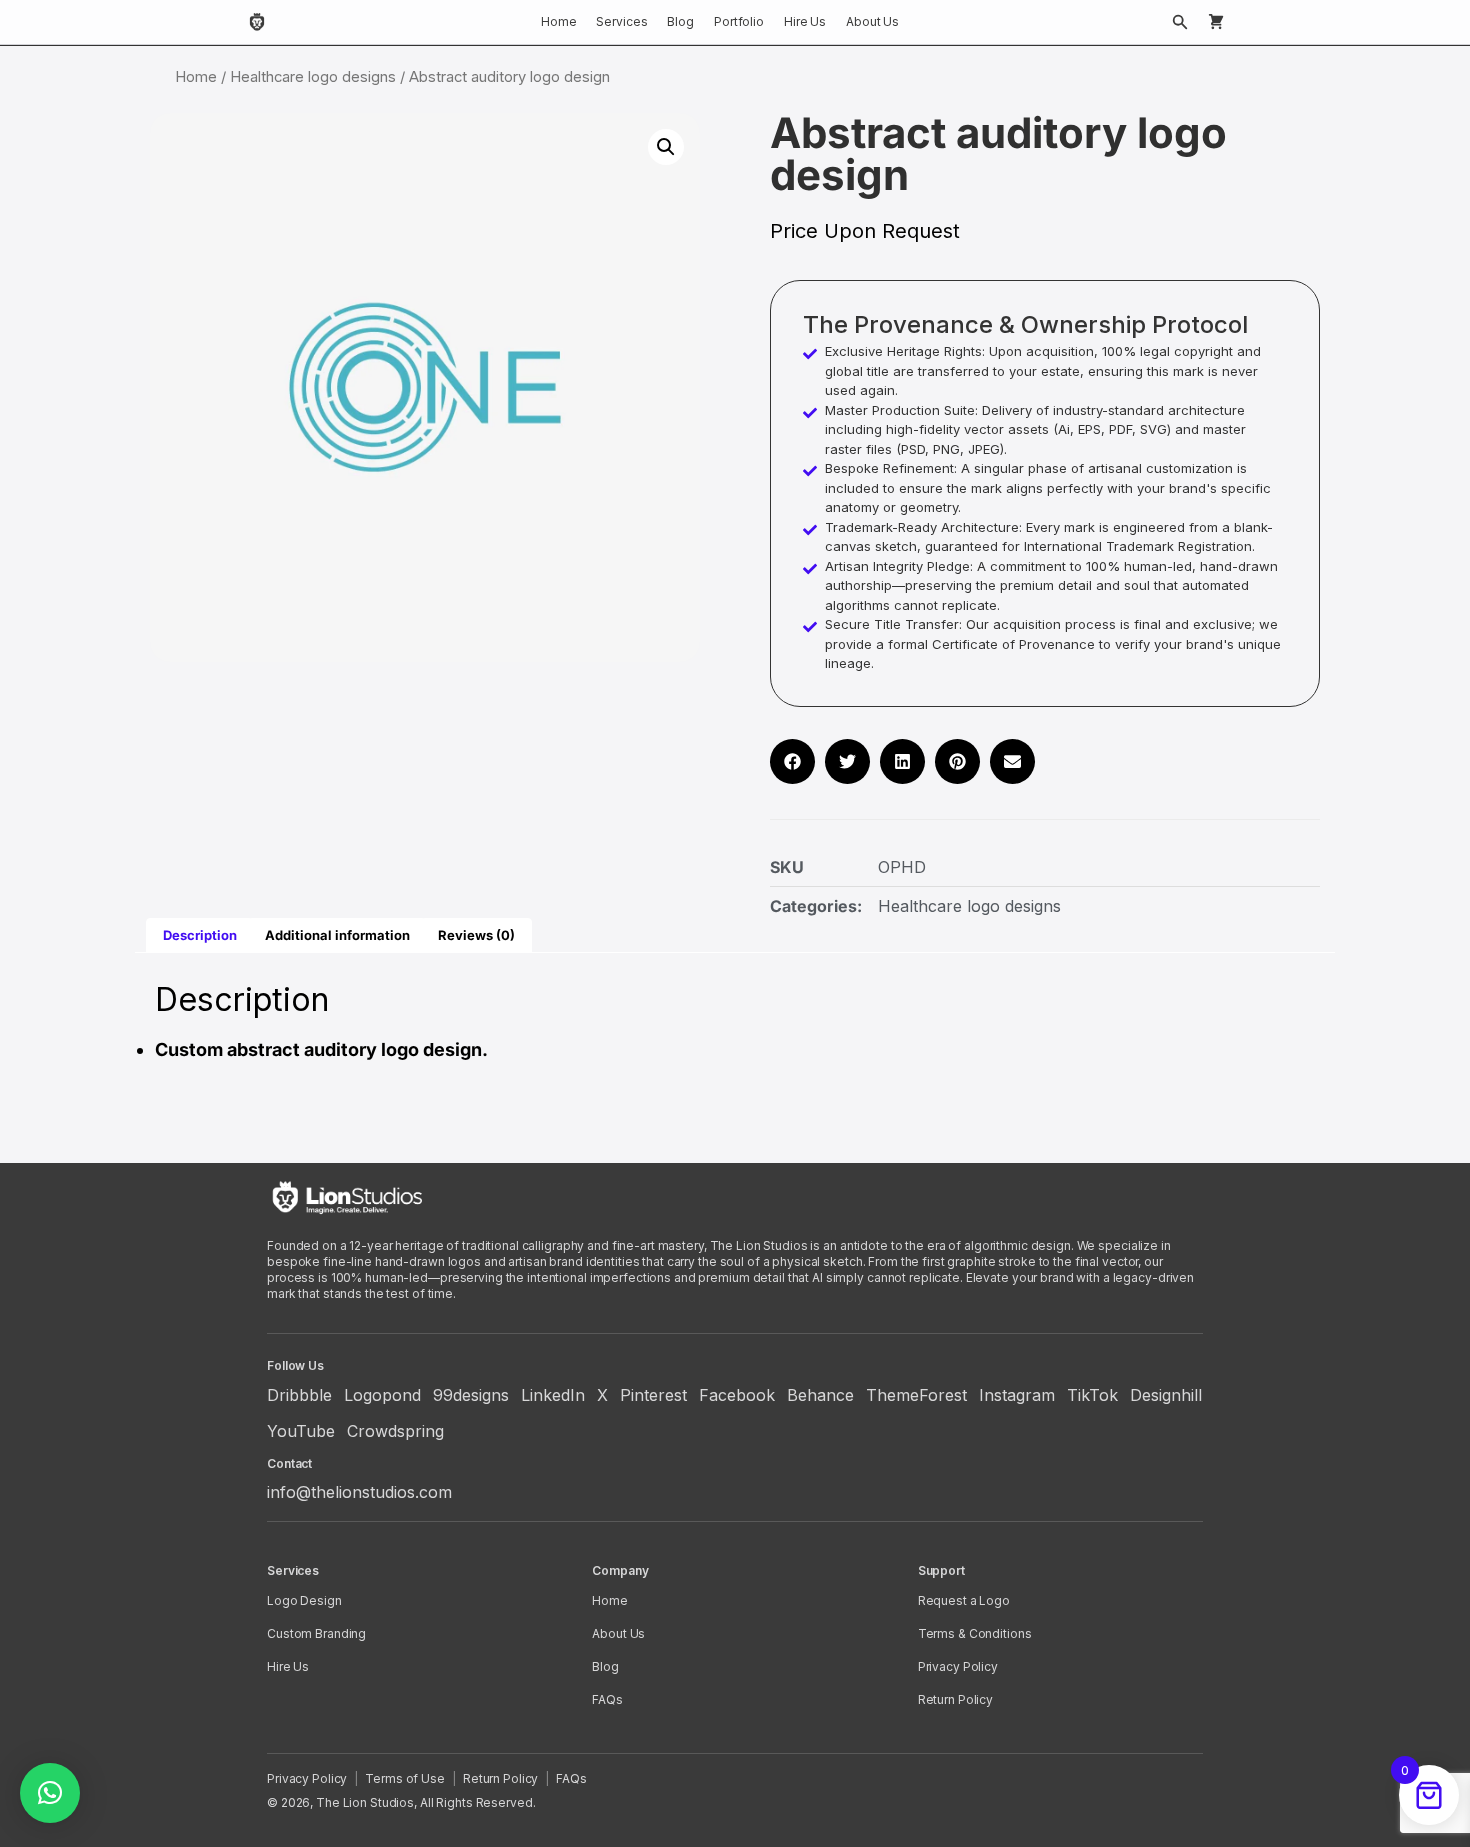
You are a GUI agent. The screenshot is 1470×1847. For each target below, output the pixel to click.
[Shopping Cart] (1216, 22)
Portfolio (739, 21)
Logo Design (304, 1600)
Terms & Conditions (975, 1633)
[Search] (1180, 22)
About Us (872, 21)
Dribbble (299, 1395)
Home (559, 21)
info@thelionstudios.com (359, 1492)
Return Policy (955, 1699)
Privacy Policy (958, 1666)
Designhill (1166, 1395)
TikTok (1092, 1395)
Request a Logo (964, 1600)
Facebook (737, 1395)
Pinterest (653, 1395)
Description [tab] (200, 935)
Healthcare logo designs (313, 77)
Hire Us (805, 21)
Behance (820, 1395)
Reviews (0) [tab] (476, 935)
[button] (666, 147)
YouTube (301, 1431)
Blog (680, 21)
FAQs (607, 1699)
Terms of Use (405, 1778)
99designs (471, 1395)
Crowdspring (395, 1431)
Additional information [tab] (337, 935)
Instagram (1017, 1395)
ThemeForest (916, 1395)
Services (621, 21)
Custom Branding (316, 1633)
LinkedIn (553, 1395)
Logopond (382, 1395)
